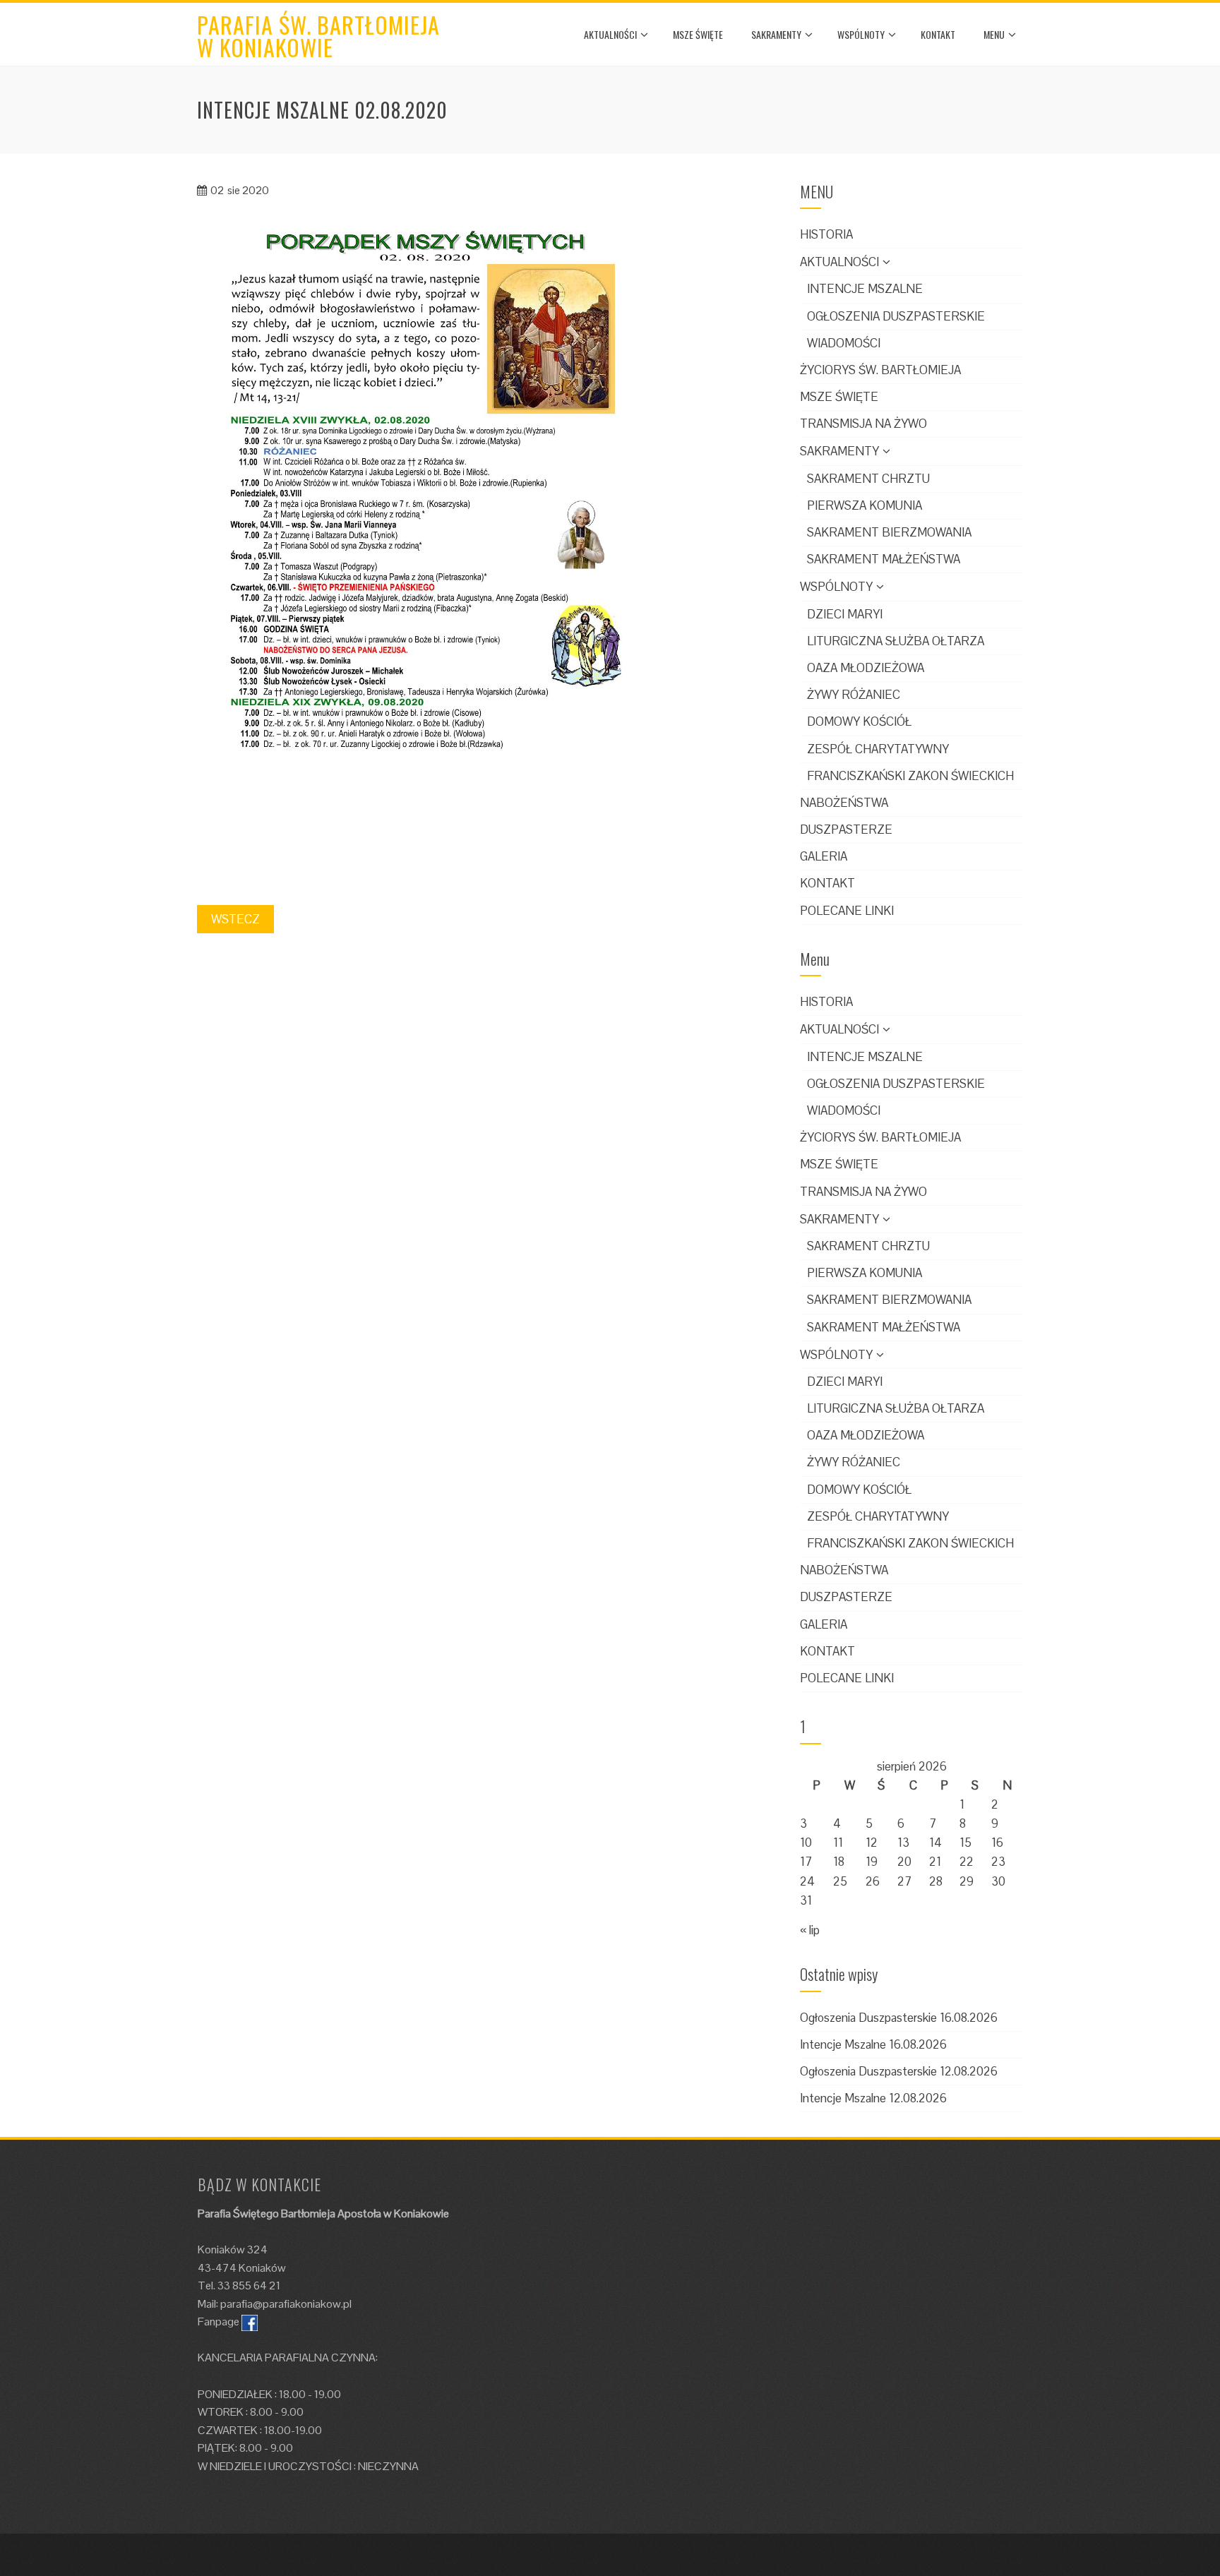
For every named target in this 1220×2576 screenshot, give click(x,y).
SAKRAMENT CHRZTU (868, 479)
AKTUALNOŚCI (610, 34)
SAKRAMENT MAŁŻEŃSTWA (884, 559)
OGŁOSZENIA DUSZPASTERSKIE (896, 316)
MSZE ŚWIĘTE (698, 34)
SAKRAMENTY (776, 34)
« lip (810, 1930)
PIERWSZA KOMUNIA (865, 505)
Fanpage (219, 2322)
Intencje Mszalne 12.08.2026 (873, 2098)
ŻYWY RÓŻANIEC (854, 695)
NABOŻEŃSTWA (844, 803)
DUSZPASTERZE (846, 829)
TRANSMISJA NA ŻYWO (863, 424)
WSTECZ (235, 919)
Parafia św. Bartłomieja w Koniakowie (318, 36)
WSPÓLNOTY (861, 34)
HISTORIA (826, 234)
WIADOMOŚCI (844, 343)
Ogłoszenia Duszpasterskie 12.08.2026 (899, 2071)
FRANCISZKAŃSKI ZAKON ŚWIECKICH (910, 776)
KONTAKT (938, 34)
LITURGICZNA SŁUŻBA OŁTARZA (896, 641)
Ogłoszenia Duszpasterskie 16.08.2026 (899, 2018)
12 (872, 1843)
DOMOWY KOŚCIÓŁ (859, 721)
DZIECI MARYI (845, 614)
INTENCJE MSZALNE (865, 289)
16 (997, 1843)
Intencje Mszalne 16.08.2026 (873, 2044)
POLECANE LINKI (847, 911)
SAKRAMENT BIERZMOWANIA (889, 532)
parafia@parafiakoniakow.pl (286, 2304)
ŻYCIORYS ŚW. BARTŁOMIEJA (880, 370)
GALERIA (824, 856)
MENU (994, 34)
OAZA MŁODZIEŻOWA (866, 668)
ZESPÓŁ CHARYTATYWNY (878, 749)
